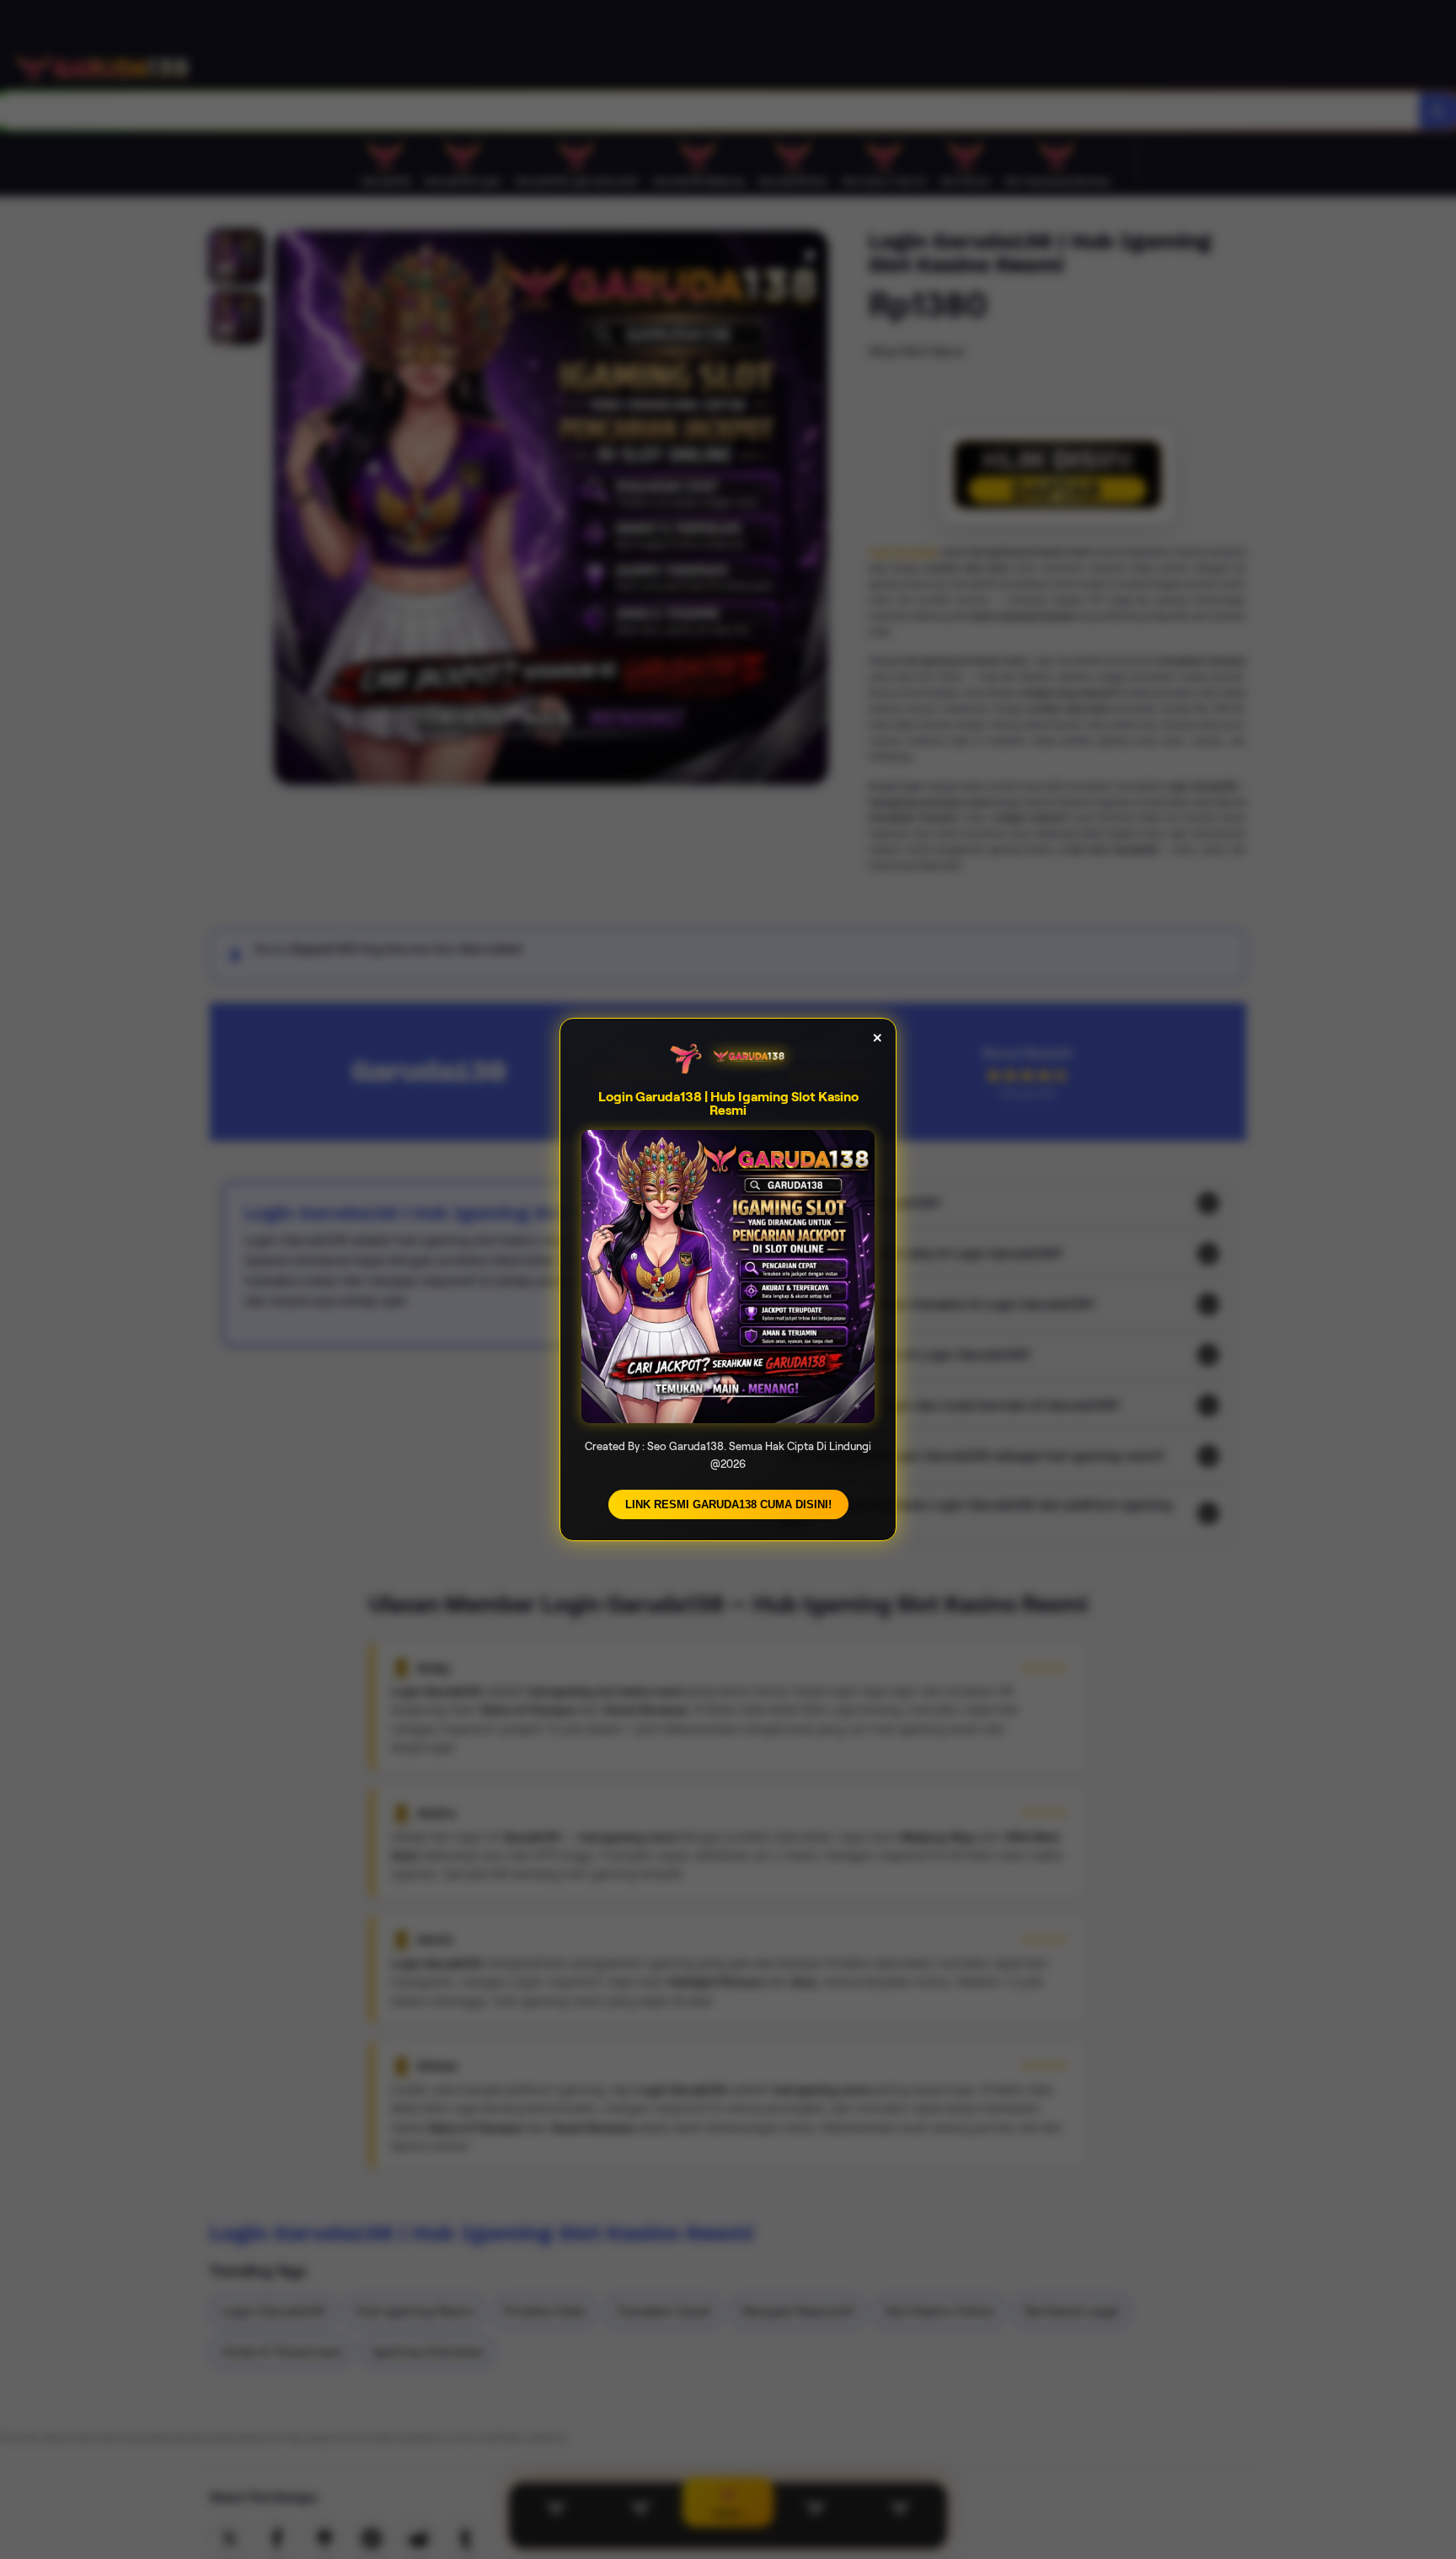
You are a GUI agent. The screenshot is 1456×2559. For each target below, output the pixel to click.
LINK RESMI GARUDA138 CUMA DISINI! (728, 1504)
